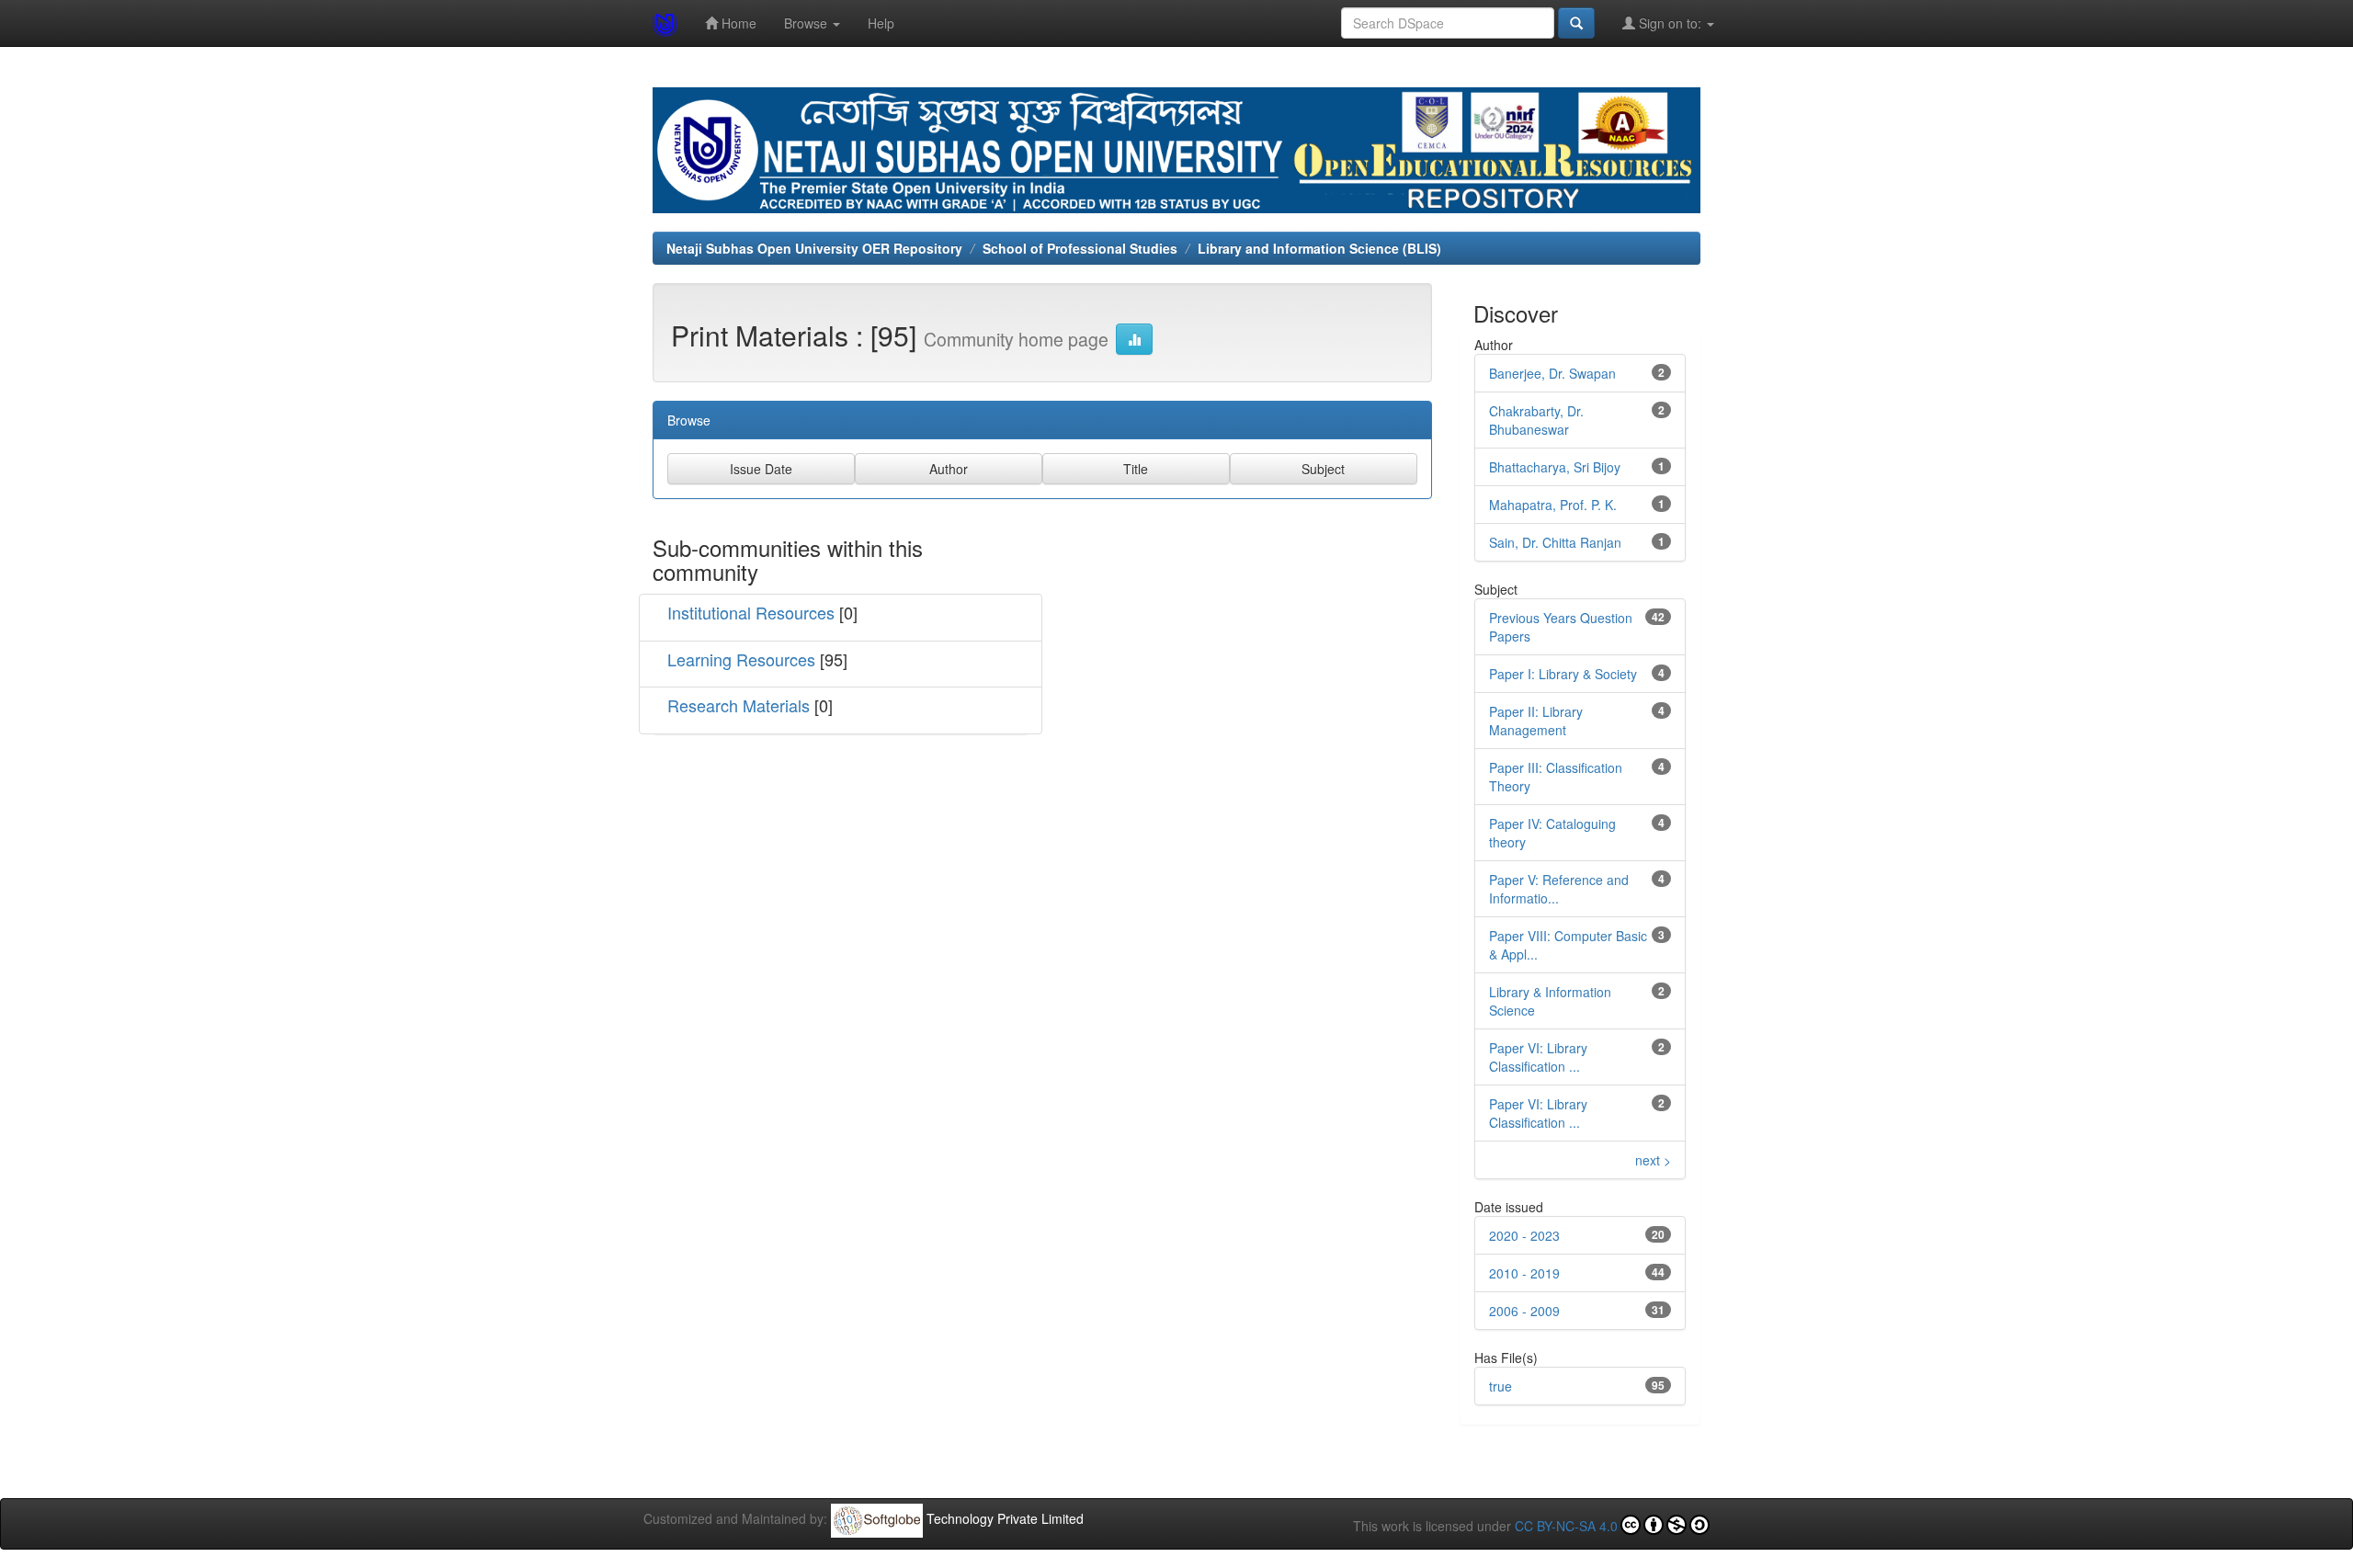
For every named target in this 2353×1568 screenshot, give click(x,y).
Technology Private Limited (1005, 1518)
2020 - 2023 (1524, 1235)
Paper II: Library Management (1536, 721)
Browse (807, 23)
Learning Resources (741, 659)
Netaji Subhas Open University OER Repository (814, 248)
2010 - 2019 (1524, 1273)
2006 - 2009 (1524, 1311)
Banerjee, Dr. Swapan (1552, 373)
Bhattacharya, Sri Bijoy (1555, 467)
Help (881, 23)
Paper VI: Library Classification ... (1538, 1057)
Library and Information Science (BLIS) (1319, 248)
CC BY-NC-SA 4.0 (1566, 1526)
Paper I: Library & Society (1563, 674)
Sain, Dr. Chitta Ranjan (1555, 542)
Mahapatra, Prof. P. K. (1553, 505)
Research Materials (739, 705)
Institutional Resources (751, 612)
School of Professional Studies (1080, 248)
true (1500, 1386)
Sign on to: (1670, 23)
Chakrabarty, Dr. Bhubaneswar (1536, 420)
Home (737, 23)
